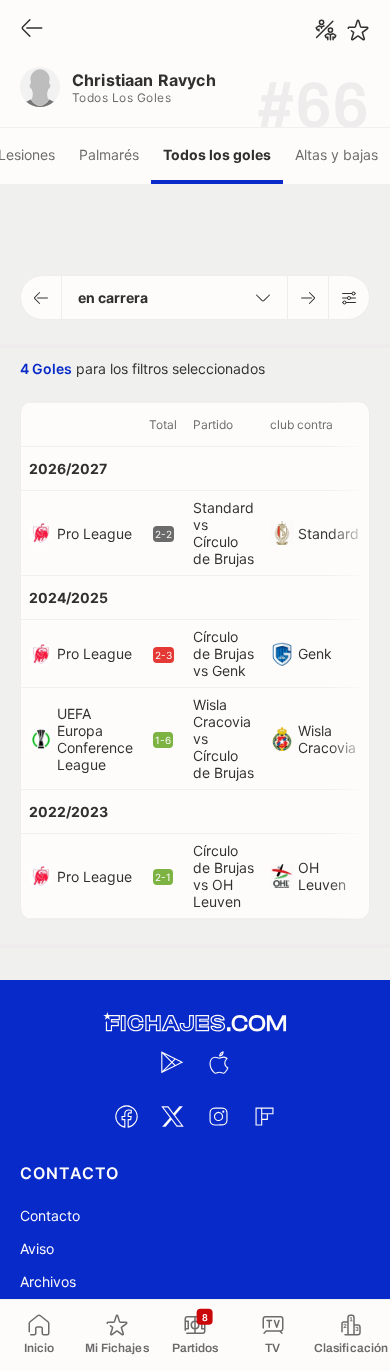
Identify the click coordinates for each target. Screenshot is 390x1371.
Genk (315, 653)
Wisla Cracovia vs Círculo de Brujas (223, 738)
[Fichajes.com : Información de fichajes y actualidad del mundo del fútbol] (195, 1023)
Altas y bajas (336, 154)
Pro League (94, 533)
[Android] (172, 1062)
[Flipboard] (264, 1116)
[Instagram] (218, 1116)
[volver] (32, 29)
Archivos (48, 1281)
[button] (41, 297)
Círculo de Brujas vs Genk (223, 653)
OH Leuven (322, 876)
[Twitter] (172, 1116)
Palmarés (109, 154)
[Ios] (218, 1062)
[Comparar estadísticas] (326, 30)
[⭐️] (358, 30)
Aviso (37, 1248)
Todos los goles (217, 154)
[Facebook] (126, 1116)
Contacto (50, 1215)
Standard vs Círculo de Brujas (223, 533)
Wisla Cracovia (327, 739)
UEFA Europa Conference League (95, 739)
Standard (328, 533)
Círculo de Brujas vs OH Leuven (223, 876)
